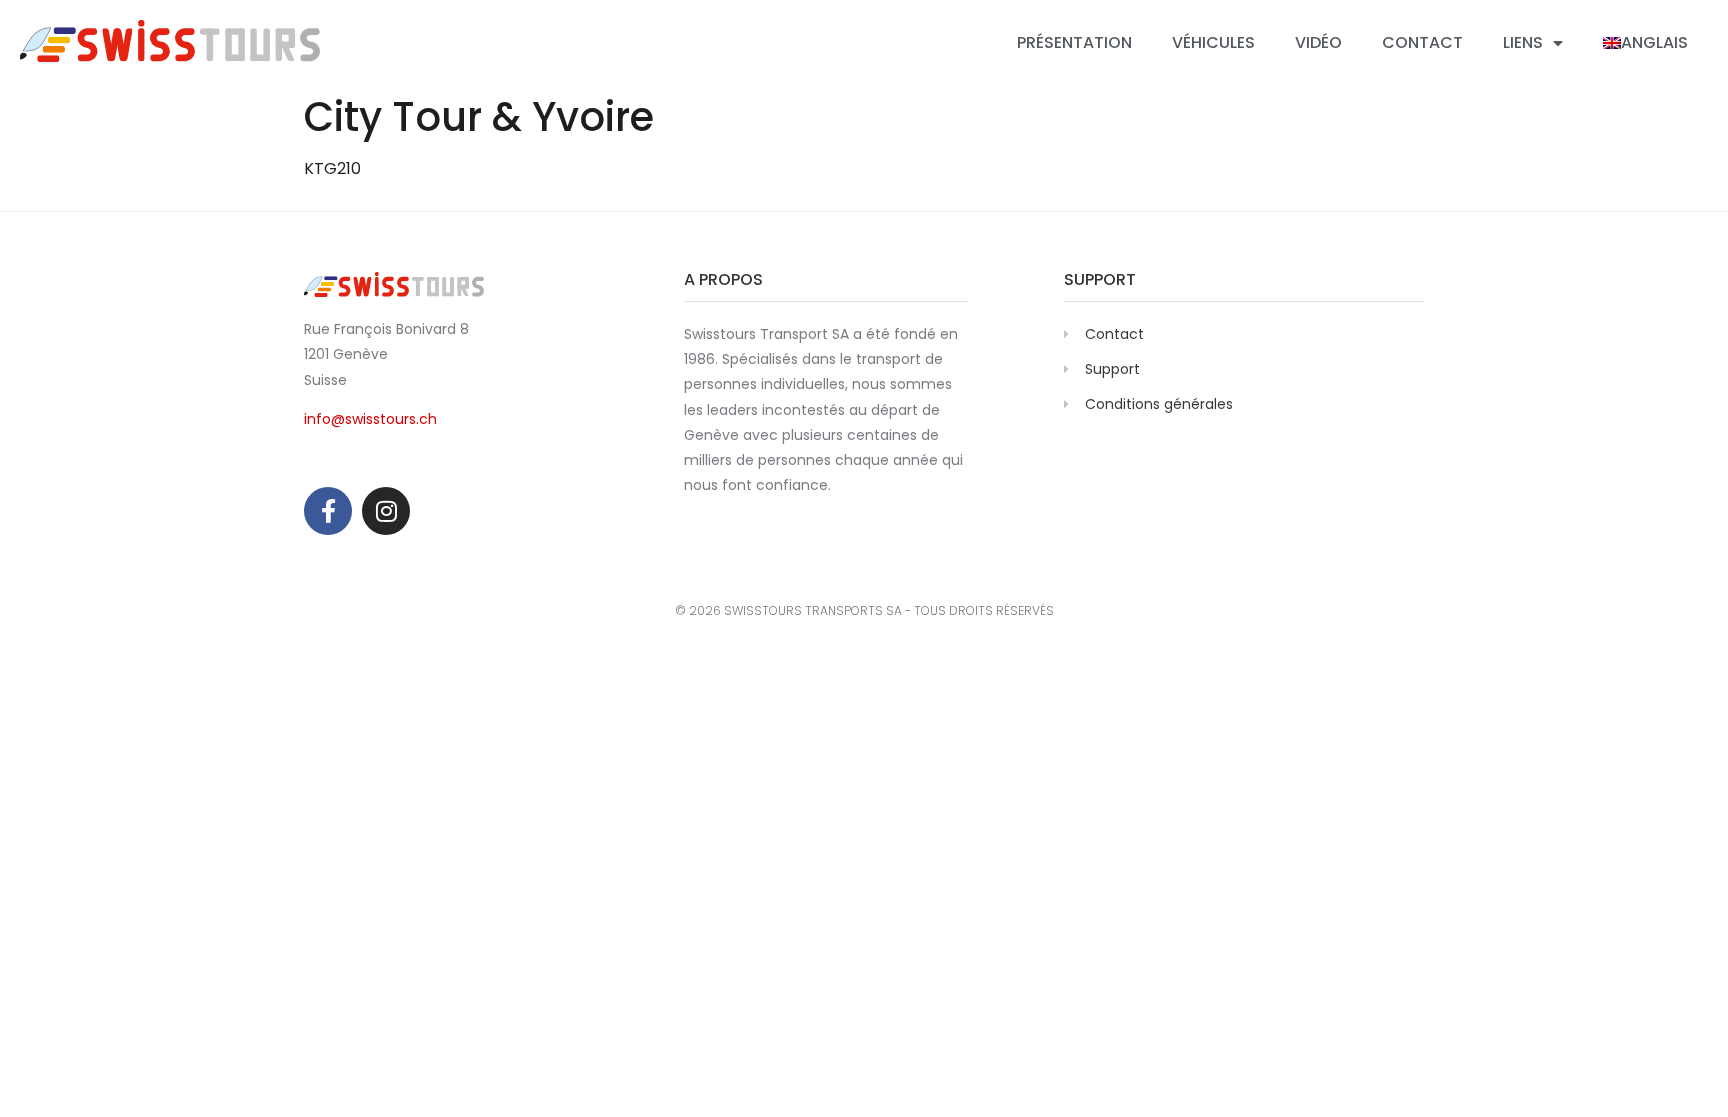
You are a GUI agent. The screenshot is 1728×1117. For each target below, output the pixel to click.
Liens (1523, 42)
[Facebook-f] (328, 511)
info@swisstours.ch (370, 419)
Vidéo (1318, 42)
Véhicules (1213, 42)
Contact (1422, 42)
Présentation (1074, 42)
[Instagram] (386, 511)
